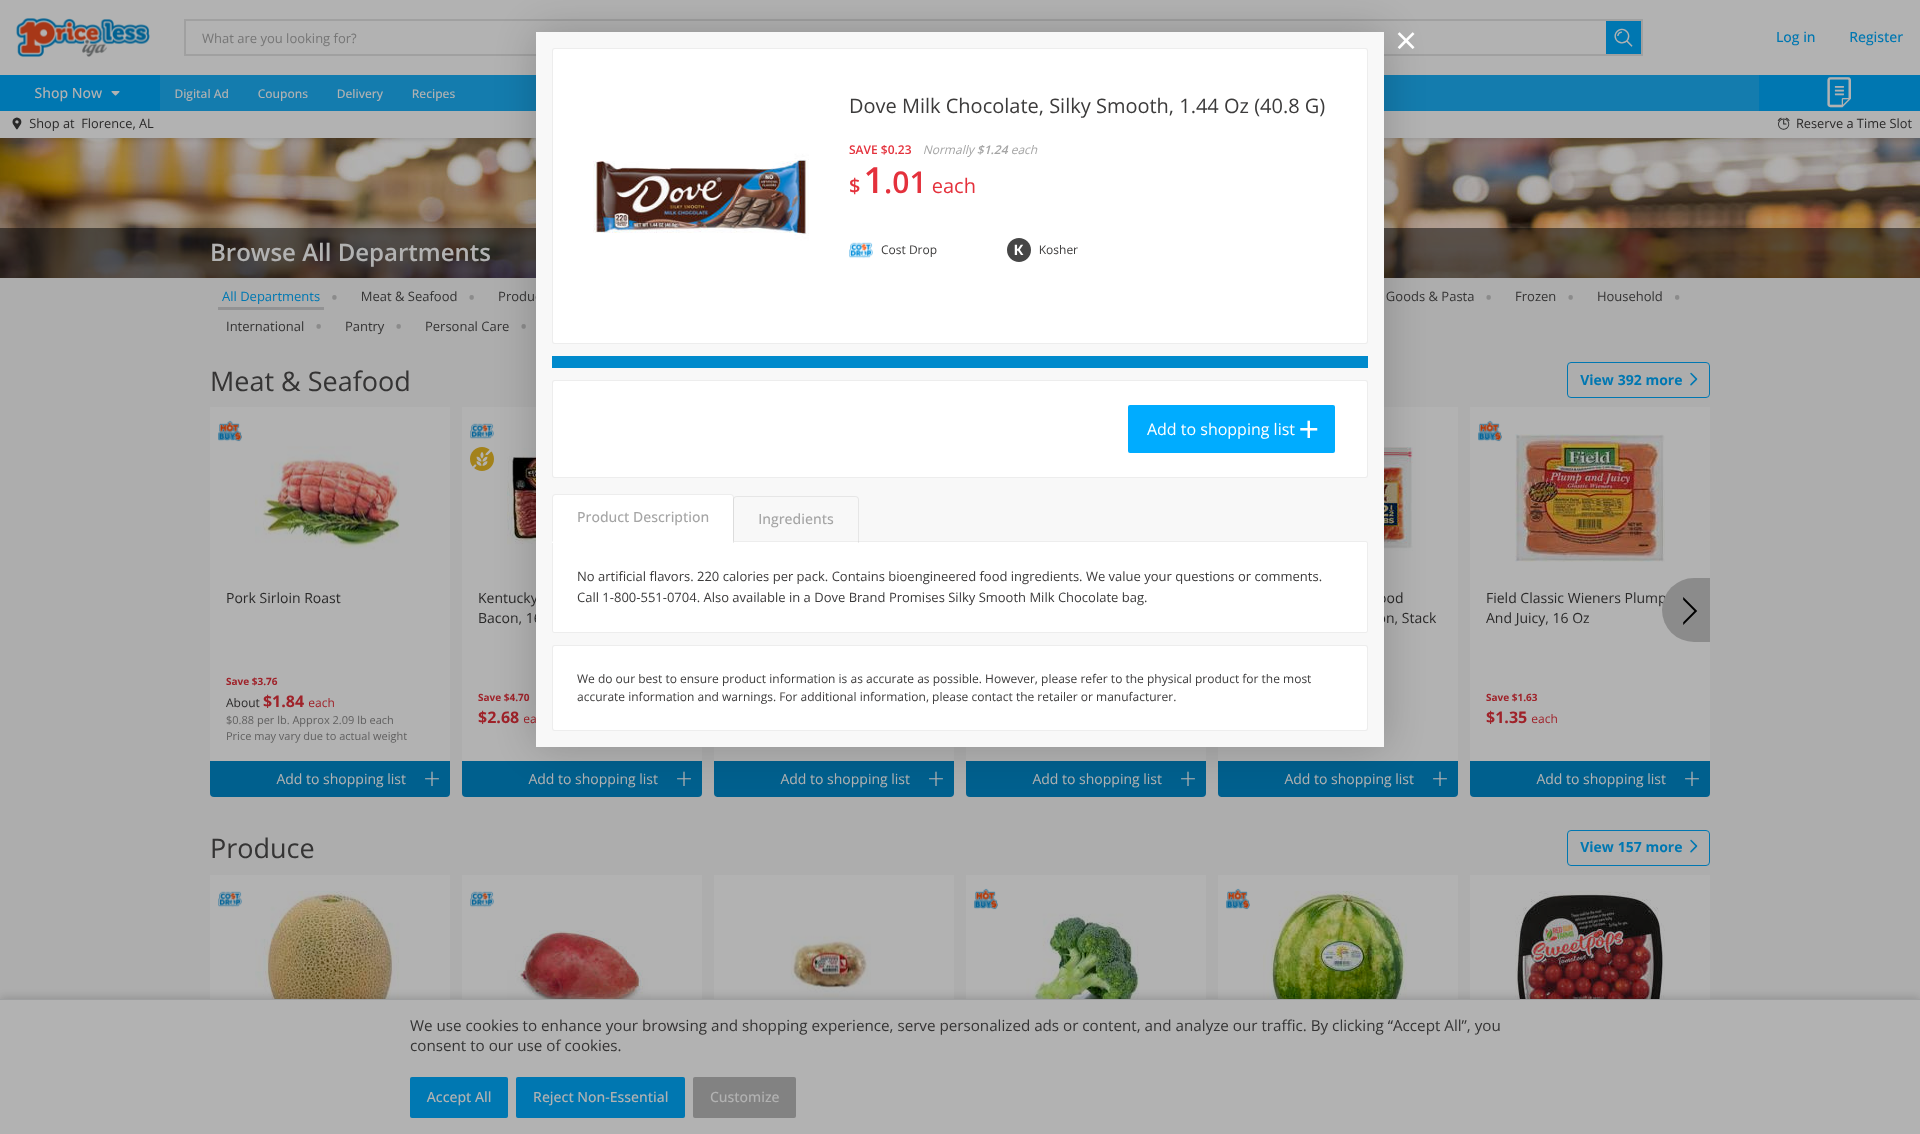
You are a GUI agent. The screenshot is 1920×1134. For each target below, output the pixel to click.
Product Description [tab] (643, 517)
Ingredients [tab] (795, 519)
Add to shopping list (1221, 429)
